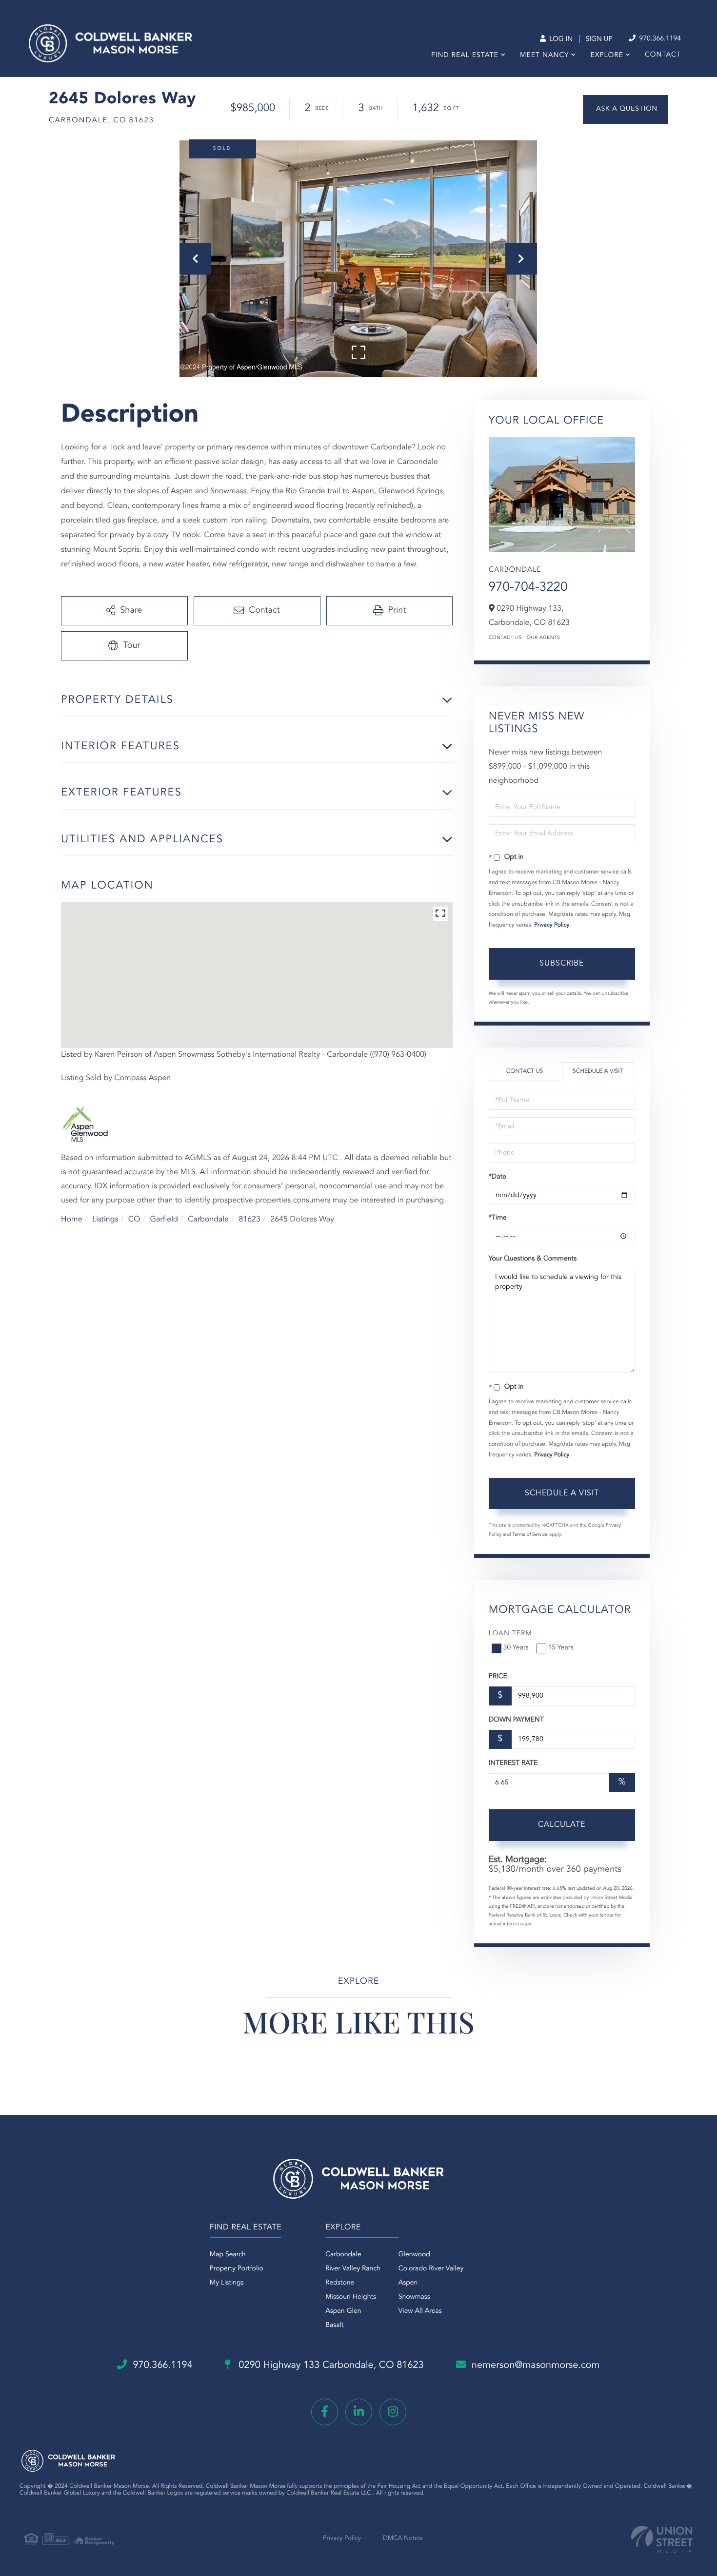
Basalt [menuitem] (334, 2325)
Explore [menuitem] (607, 56)
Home (72, 1220)
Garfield (164, 1220)
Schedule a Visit (598, 1071)
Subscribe (562, 964)
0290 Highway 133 (330, 2365)
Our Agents (544, 638)
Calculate (562, 1825)
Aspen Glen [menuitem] (343, 2311)
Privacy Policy (552, 925)
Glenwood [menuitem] (414, 2255)
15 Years (561, 1648)
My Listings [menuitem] (227, 2283)
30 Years (516, 1648)
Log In (560, 39)
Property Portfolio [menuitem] (237, 2269)
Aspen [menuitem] (408, 2283)
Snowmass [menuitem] (414, 2297)
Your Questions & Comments (533, 1259)
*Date (498, 1177)
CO (134, 1220)
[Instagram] (393, 2412)
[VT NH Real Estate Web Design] (662, 2539)
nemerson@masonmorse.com (536, 2365)
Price (498, 1677)
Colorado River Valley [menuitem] (431, 2269)
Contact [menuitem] (663, 55)
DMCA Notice (403, 2539)
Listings (105, 1220)
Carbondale (208, 1220)
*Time (498, 1218)
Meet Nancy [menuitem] (544, 56)
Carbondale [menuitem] (343, 2255)
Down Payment (516, 1720)
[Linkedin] (359, 2412)
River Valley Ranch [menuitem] (353, 2269)
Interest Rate (513, 1763)
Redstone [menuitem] (340, 2283)
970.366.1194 (659, 39)
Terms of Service (530, 1535)
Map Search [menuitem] (228, 2255)
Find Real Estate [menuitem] (465, 56)
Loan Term (510, 1634)
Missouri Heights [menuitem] (351, 2297)
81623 (249, 1220)
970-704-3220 (528, 588)
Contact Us (505, 638)
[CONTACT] (626, 109)
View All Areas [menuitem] (420, 2311)
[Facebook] (325, 2412)
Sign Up (599, 39)
